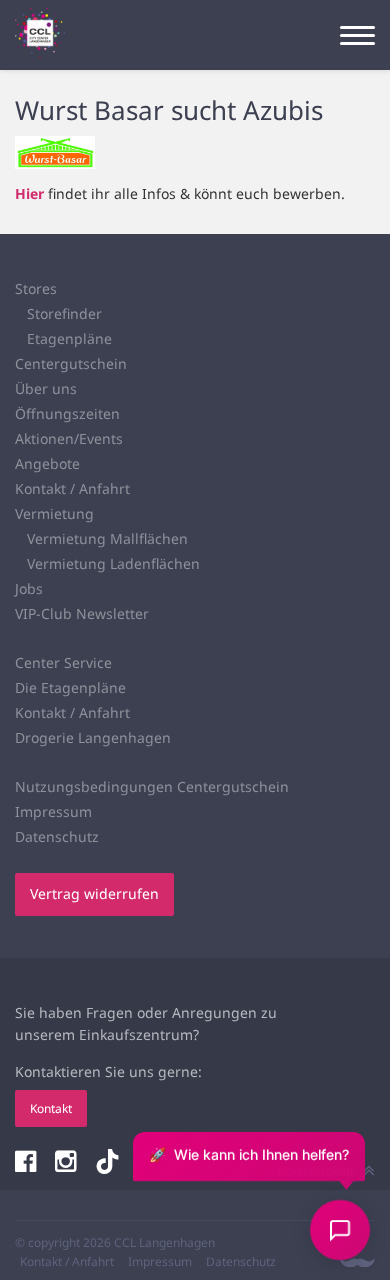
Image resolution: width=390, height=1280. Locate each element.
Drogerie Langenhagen (93, 737)
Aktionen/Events (69, 438)
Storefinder (64, 313)
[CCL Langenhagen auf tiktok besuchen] (107, 1163)
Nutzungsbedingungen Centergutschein (152, 786)
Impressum (53, 811)
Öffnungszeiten (67, 413)
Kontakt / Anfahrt (72, 488)
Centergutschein (71, 363)
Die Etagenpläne (70, 687)
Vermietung (54, 513)
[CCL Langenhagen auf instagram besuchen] (67, 1163)
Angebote (47, 463)
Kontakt (51, 1108)
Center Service (63, 662)
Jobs (29, 588)
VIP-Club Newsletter (82, 613)
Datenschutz (57, 836)
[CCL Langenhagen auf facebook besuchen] (27, 1163)
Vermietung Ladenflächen (113, 563)
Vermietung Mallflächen (107, 538)
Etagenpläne (69, 338)
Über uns (46, 388)
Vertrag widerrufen (94, 893)
